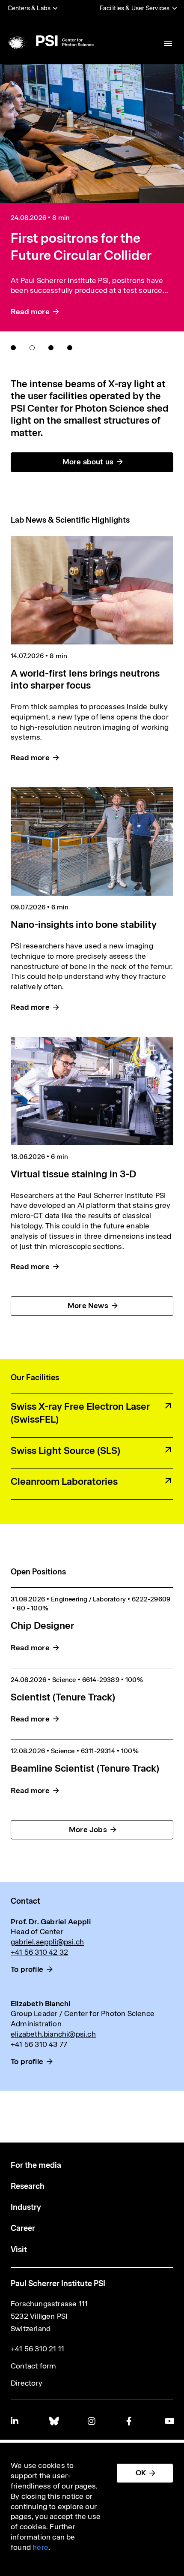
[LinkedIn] (15, 2421)
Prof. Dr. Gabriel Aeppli (51, 1922)
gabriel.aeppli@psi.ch (47, 1942)
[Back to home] (50, 41)
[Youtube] (169, 2421)
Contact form (33, 2366)
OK (141, 2473)
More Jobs (88, 1830)
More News (88, 1306)
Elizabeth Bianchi (40, 2004)
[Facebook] (131, 2421)
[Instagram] (92, 2421)
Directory (27, 2383)
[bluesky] (53, 2421)
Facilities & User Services (135, 8)
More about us (88, 462)
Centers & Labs (29, 8)
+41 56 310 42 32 (39, 1952)
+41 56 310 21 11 (37, 2349)
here (40, 2547)
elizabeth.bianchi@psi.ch (53, 2034)
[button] (13, 348)
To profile (27, 1969)
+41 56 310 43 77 (39, 2044)
